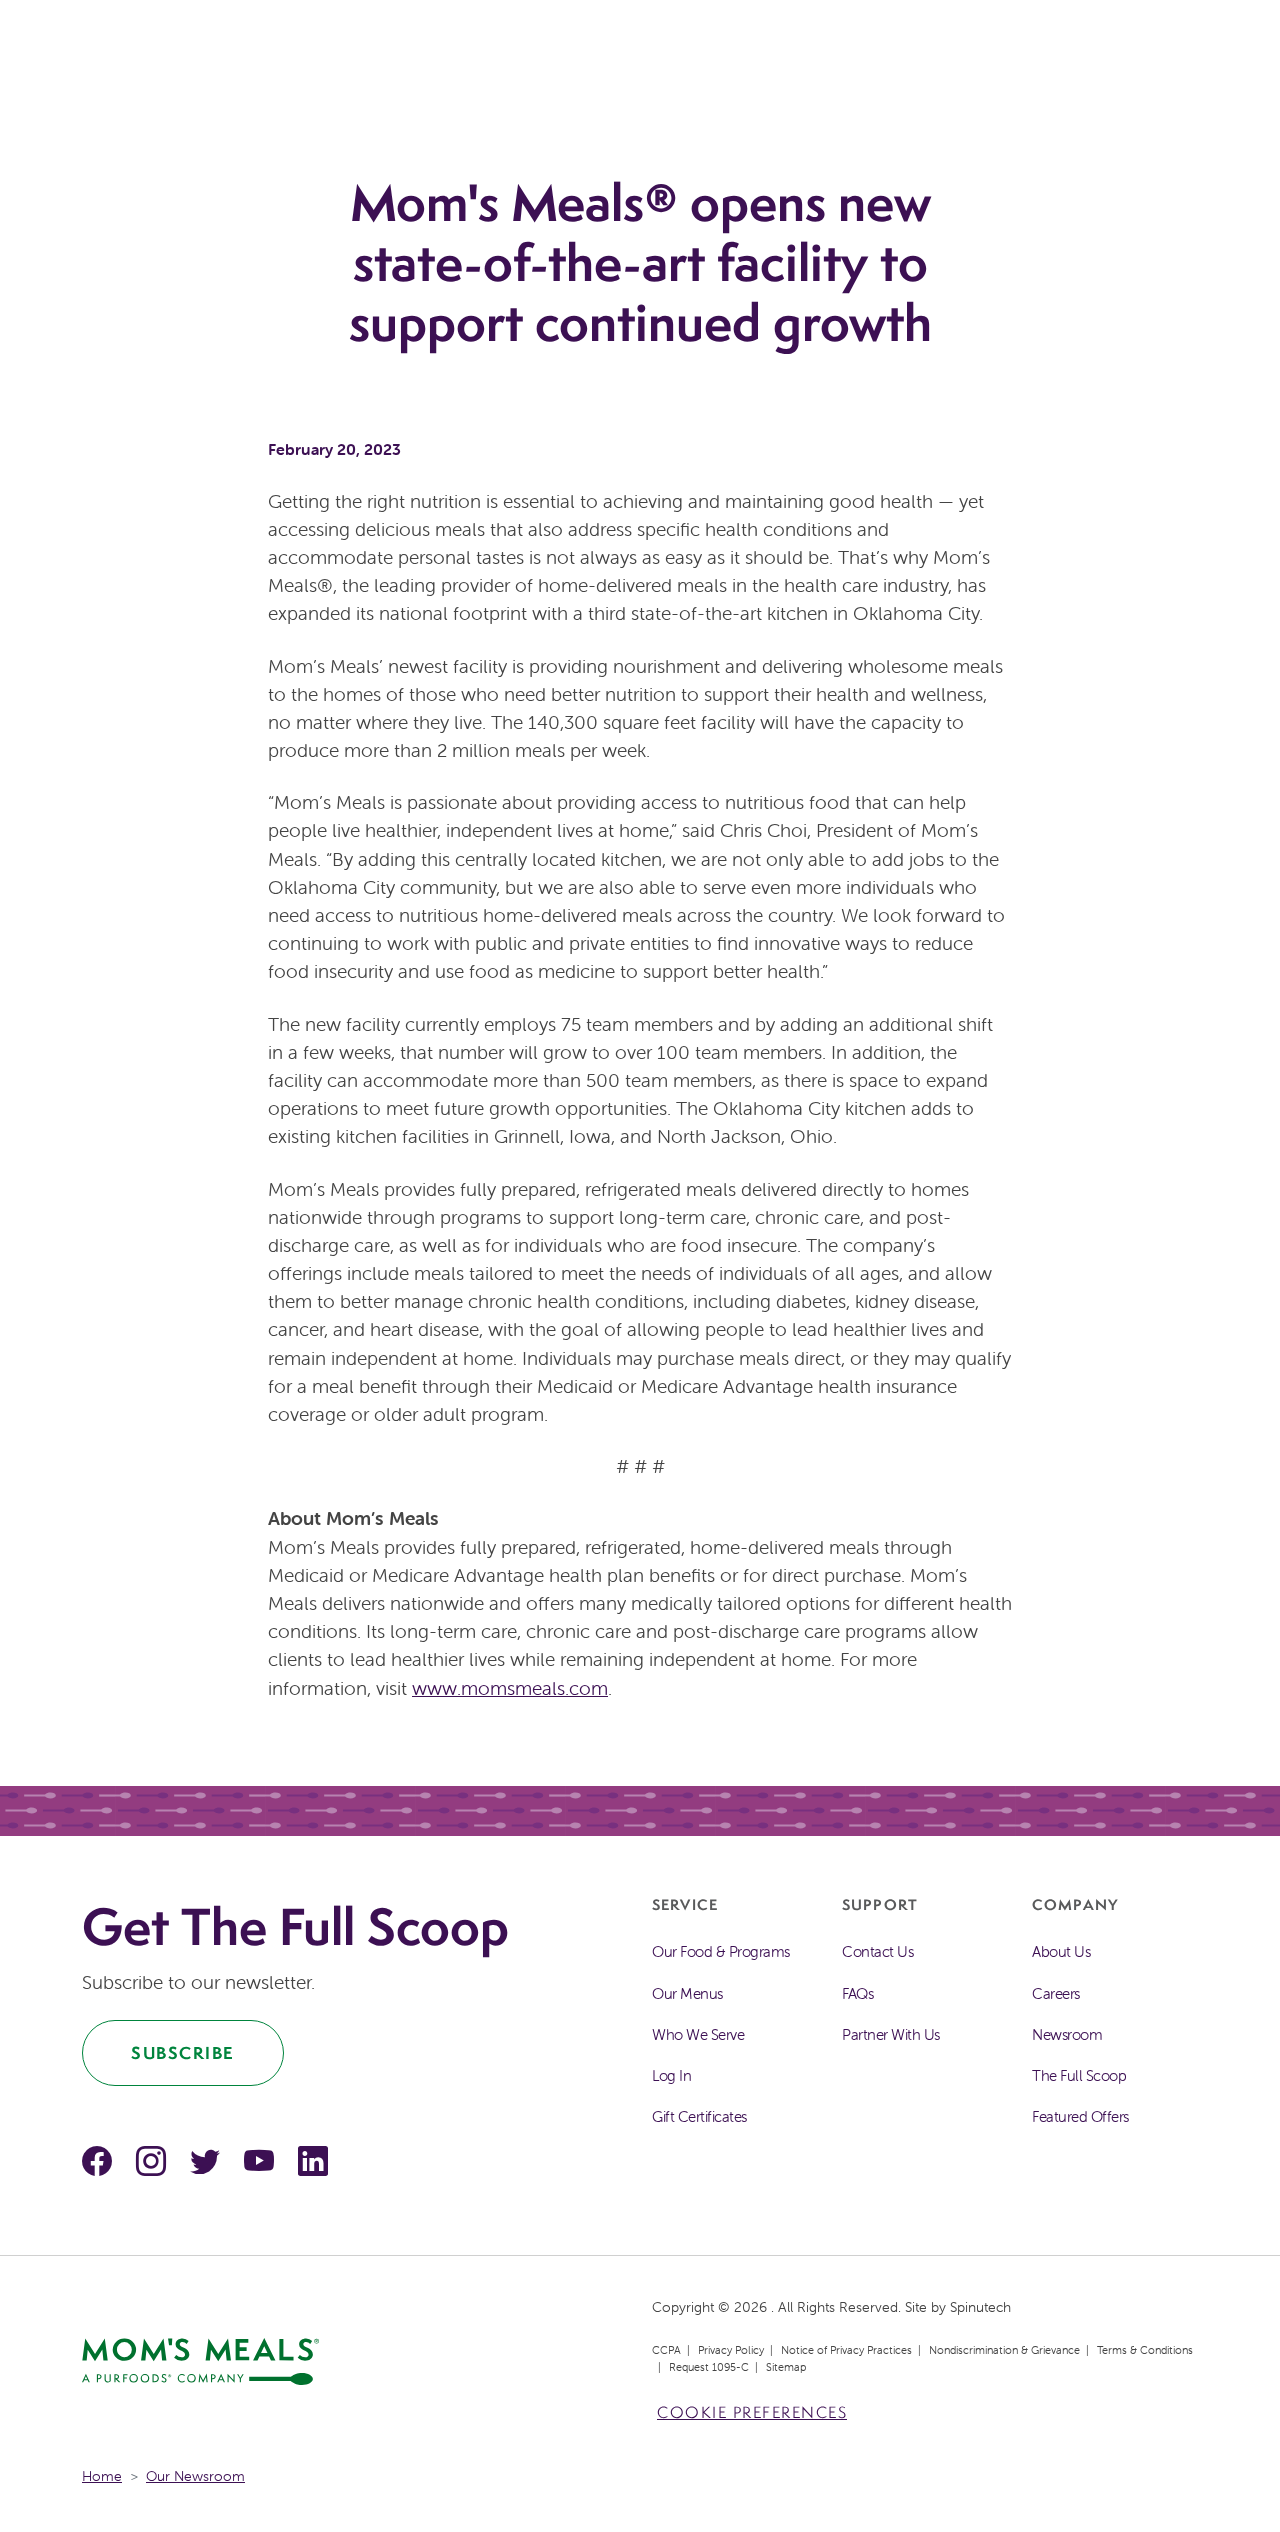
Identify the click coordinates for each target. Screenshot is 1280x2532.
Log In (671, 2075)
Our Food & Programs (721, 1951)
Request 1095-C (709, 2367)
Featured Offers (1080, 2116)
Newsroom (1067, 2034)
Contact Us (877, 1951)
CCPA (666, 2350)
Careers (1056, 1993)
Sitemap (786, 2367)
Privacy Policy (731, 2350)
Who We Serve (698, 2034)
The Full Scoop (1079, 2075)
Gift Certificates (699, 2116)
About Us (1061, 1951)
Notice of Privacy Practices (846, 2350)
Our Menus (687, 1993)
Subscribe (183, 2052)
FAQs (857, 1993)
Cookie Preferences (752, 2412)
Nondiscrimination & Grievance (1004, 2350)
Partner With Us (891, 2034)
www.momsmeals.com (510, 1688)
